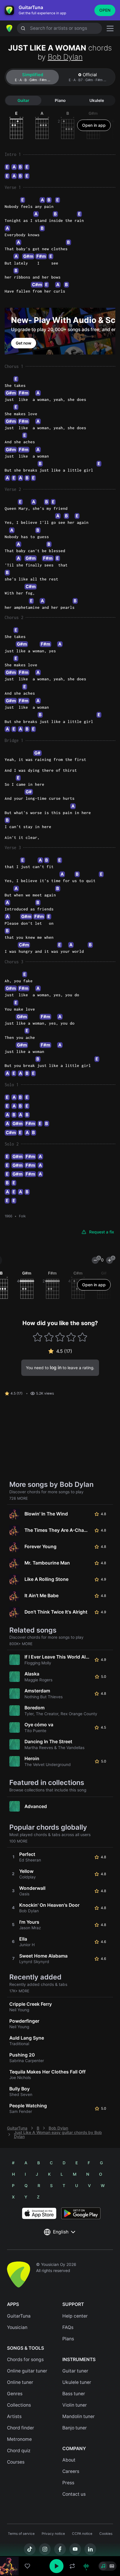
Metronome (19, 2439)
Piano (60, 100)
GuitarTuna (17, 2128)
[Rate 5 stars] (82, 1337)
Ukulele (97, 100)
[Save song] (27, 2566)
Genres (15, 2394)
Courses (16, 2462)
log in (56, 1368)
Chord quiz (19, 2451)
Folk (22, 1216)
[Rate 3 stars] (60, 1337)
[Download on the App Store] (39, 2213)
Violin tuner (75, 2405)
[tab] (32, 77)
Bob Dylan (65, 57)
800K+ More (21, 1644)
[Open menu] (110, 28)
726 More (19, 1498)
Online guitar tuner (27, 2371)
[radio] (103, 2566)
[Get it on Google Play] (81, 2213)
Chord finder (21, 2428)
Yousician (17, 2327)
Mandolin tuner (78, 2416)
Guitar (23, 100)
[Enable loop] (72, 2566)
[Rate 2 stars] (49, 1337)
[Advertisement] (60, 2543)
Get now (24, 343)
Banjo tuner (75, 2428)
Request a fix (102, 1232)
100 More (18, 1841)
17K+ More (19, 1991)
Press (68, 2483)
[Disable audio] (86, 2566)
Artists (14, 2416)
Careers (71, 2471)
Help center (75, 2316)
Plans (68, 2339)
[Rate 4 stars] (71, 1337)
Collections (19, 2405)
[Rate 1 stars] (38, 1337)
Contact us (74, 2494)
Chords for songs (25, 2359)
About (69, 2460)
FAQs (68, 2327)
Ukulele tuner (77, 2382)
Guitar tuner (75, 2371)
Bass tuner (74, 2394)
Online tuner (20, 2382)
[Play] (57, 2566)
